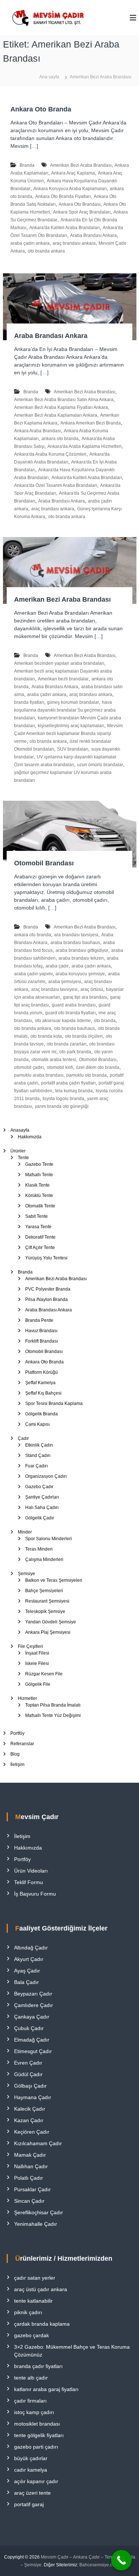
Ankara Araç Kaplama (73, 173)
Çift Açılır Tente (40, 1248)
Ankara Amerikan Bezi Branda (91, 423)
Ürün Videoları (31, 1871)
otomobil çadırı (29, 1067)
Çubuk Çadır (29, 2028)
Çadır (23, 1438)
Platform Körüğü (42, 1372)
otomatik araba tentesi (54, 1060)
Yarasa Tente (38, 1227)
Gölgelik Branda (42, 1414)
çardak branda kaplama (42, 2324)
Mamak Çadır (30, 2155)
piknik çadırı (28, 2312)
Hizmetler (27, 1698)
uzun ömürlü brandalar (100, 765)
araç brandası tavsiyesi (54, 989)
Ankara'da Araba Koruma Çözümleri (50, 454)
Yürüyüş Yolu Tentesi (46, 1258)
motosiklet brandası (37, 2424)
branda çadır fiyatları (38, 2366)
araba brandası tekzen (81, 958)
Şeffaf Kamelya (40, 1383)
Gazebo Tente (39, 1164)
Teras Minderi (39, 1549)
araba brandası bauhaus (75, 943)
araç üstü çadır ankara (41, 2289)
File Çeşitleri (30, 1646)
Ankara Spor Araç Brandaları (82, 212)
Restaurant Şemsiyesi (47, 1601)
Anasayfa (20, 1130)
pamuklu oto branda (87, 1075)
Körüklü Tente (39, 1196)
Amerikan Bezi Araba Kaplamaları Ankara (56, 415)
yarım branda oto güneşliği (62, 1106)
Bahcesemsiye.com (99, 2565)
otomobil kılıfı (60, 1067)
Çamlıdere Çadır (34, 2005)
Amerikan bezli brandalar (63, 679)
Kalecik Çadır (30, 2109)
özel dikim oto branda (98, 1067)
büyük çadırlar (31, 2458)
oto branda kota (46, 1036)
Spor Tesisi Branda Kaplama (54, 1404)
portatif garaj (29, 2504)
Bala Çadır (27, 1982)
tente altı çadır (31, 2378)
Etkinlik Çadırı (39, 1445)
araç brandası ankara (74, 243)
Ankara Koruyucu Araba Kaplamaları (70, 189)
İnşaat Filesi (37, 1653)
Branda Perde (39, 1320)
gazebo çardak (32, 2335)
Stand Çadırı (38, 1455)
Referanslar (22, 1744)
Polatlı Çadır (29, 2178)
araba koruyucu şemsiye (80, 974)
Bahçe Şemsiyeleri (44, 1591)
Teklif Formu (29, 1882)
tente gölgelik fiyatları (39, 2435)
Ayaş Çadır (27, 1971)
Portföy (17, 1733)
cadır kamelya (31, 2470)
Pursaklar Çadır (32, 2189)
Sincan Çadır (29, 2201)
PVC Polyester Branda (48, 1289)
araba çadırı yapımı (33, 974)
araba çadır (57, 966)
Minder (25, 1532)
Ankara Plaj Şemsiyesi (48, 1632)
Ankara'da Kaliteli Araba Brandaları (64, 228)
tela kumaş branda (74, 1091)
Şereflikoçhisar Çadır (39, 2212)
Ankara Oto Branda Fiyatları (63, 196)
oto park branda (75, 1052)
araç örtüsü (92, 989)
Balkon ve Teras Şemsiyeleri (54, 1580)
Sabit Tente (37, 1216)
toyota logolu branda (63, 1099)
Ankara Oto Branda (41, 109)
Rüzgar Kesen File (44, 1674)
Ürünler (18, 1151)
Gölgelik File (38, 1684)
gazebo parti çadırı (36, 2447)
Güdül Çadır (28, 2074)
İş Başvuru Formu (35, 1894)
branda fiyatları (29, 702)
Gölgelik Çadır (40, 1518)
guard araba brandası (74, 1005)
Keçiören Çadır (32, 2132)
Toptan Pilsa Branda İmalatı (53, 1705)
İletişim (17, 1765)
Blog (15, 1754)
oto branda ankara (46, 251)
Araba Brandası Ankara (93, 235)
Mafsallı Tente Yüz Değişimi (53, 1715)
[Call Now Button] (121, 2560)
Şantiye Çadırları (42, 1497)
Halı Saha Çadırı (42, 1507)
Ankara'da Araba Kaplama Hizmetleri (85, 446)
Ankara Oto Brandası (80, 204)
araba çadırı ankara (30, 243)
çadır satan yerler (35, 2278)
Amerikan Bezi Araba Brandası (81, 165)
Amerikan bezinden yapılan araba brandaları (59, 663)
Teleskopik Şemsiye (45, 1611)
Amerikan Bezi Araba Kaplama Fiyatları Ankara (61, 407)
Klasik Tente (37, 1185)
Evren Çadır (28, 2063)
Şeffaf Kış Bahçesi (43, 1393)
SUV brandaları (73, 749)
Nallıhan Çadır (31, 2166)
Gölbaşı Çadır (30, 2086)
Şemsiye (27, 1574)
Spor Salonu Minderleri (49, 1539)
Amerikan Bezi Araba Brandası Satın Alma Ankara (64, 400)
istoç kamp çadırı (34, 2412)
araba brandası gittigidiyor (82, 950)
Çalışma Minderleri (44, 1559)
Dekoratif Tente (40, 1237)
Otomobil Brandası (44, 863)
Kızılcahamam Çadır (38, 2143)
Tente (23, 1158)
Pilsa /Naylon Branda (47, 1300)
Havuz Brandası (41, 1331)
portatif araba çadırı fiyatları (68, 1083)
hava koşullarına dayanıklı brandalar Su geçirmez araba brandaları (65, 710)
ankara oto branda (60, 439)
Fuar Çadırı (37, 1466)
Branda (27, 165)
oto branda (105, 1021)
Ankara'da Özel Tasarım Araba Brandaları (56, 485)
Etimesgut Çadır (33, 2051)
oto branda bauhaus (75, 1028)
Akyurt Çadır (29, 1959)
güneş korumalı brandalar (73, 702)
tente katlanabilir (33, 2301)
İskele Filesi (37, 1663)
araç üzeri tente (32, 2493)
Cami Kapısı (37, 1424)
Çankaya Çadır (32, 2017)
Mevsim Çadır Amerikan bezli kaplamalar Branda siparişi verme (68, 734)
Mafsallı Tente (39, 1175)
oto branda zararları (67, 1044)
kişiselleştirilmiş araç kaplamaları (71, 726)
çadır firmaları (30, 2401)
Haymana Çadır (33, 2097)
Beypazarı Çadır (33, 1994)
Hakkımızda (30, 1137)
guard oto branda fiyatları (70, 1013)
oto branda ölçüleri (84, 1036)
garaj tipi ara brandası (85, 997)
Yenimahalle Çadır (36, 2224)
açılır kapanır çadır (36, 2481)
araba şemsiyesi (65, 982)
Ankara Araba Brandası (37, 431)
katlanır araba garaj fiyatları (46, 2389)
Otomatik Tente (40, 1206)
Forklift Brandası (42, 1341)
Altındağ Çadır (31, 1948)
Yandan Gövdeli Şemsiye (51, 1622)
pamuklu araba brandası (39, 1075)
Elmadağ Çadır (32, 2040)
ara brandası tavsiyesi (76, 935)
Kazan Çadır (29, 2120)
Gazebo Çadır (39, 1487)
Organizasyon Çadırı (46, 1476)
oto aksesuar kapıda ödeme (63, 1021)
